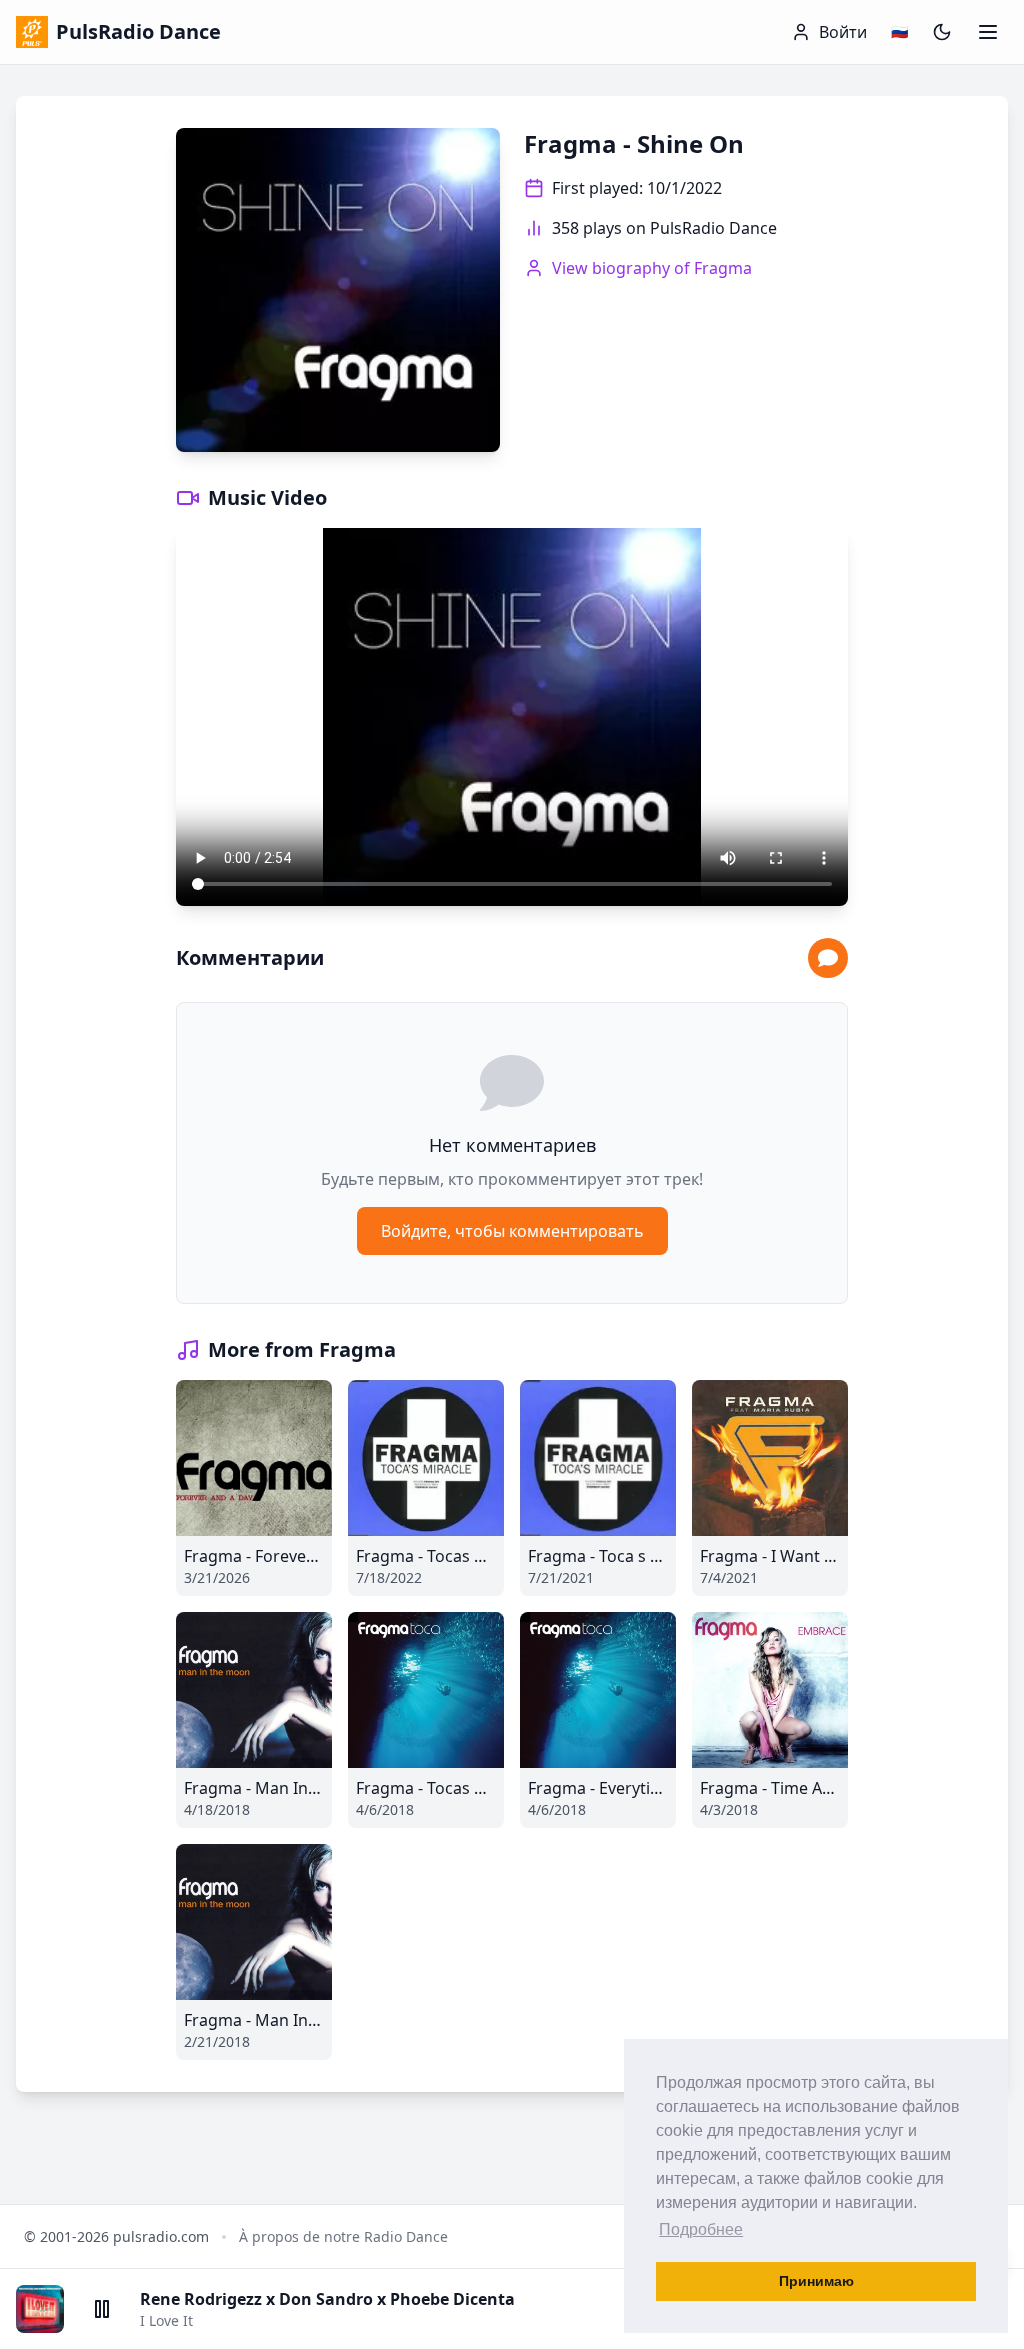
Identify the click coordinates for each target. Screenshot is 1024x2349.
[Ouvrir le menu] (988, 32)
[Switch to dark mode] (942, 32)
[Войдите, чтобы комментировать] (828, 958)
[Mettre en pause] (102, 2309)
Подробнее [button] (701, 2229)
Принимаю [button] (816, 2281)
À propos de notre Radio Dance (343, 2236)
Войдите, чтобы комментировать (512, 1231)
